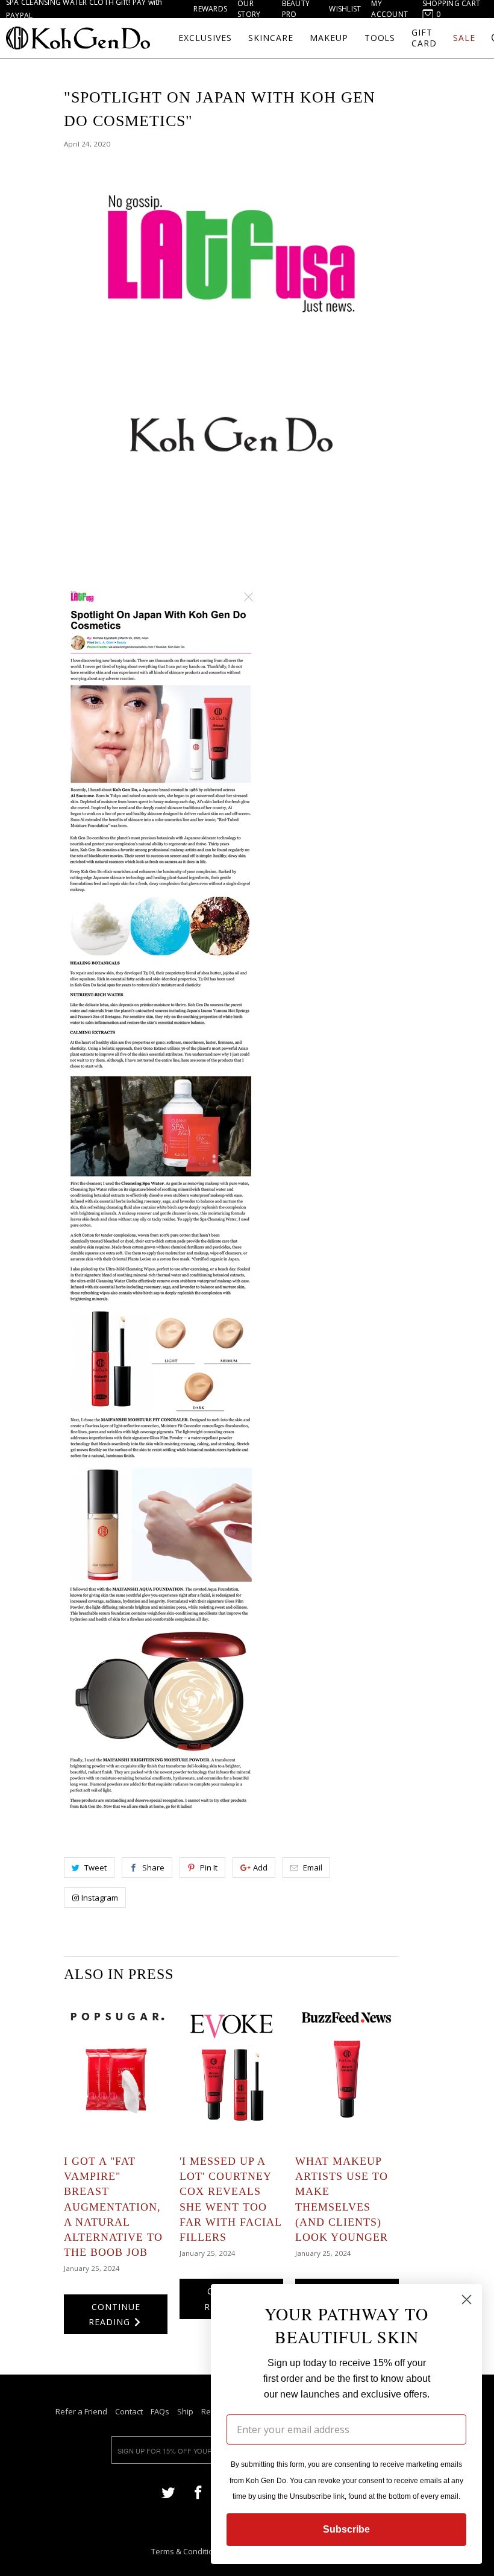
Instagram (100, 1898)
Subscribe (346, 2529)
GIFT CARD (424, 38)
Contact (129, 2411)
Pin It (209, 1867)
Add (260, 1867)
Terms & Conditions (187, 2551)
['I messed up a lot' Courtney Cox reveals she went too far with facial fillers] (231, 2069)
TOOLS (380, 38)
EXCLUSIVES (205, 38)
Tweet (95, 1867)
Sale (464, 38)
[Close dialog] (467, 2300)
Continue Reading (114, 2314)
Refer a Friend (81, 2411)
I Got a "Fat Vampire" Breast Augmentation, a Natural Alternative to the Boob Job (113, 2207)
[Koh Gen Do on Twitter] (168, 2492)
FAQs (160, 2411)
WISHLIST (345, 9)
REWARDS (210, 9)
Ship (185, 2411)
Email (313, 1867)
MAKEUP (329, 38)
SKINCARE (271, 38)
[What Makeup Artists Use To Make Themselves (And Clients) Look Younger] (347, 2069)
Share (153, 1867)
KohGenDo (78, 38)
